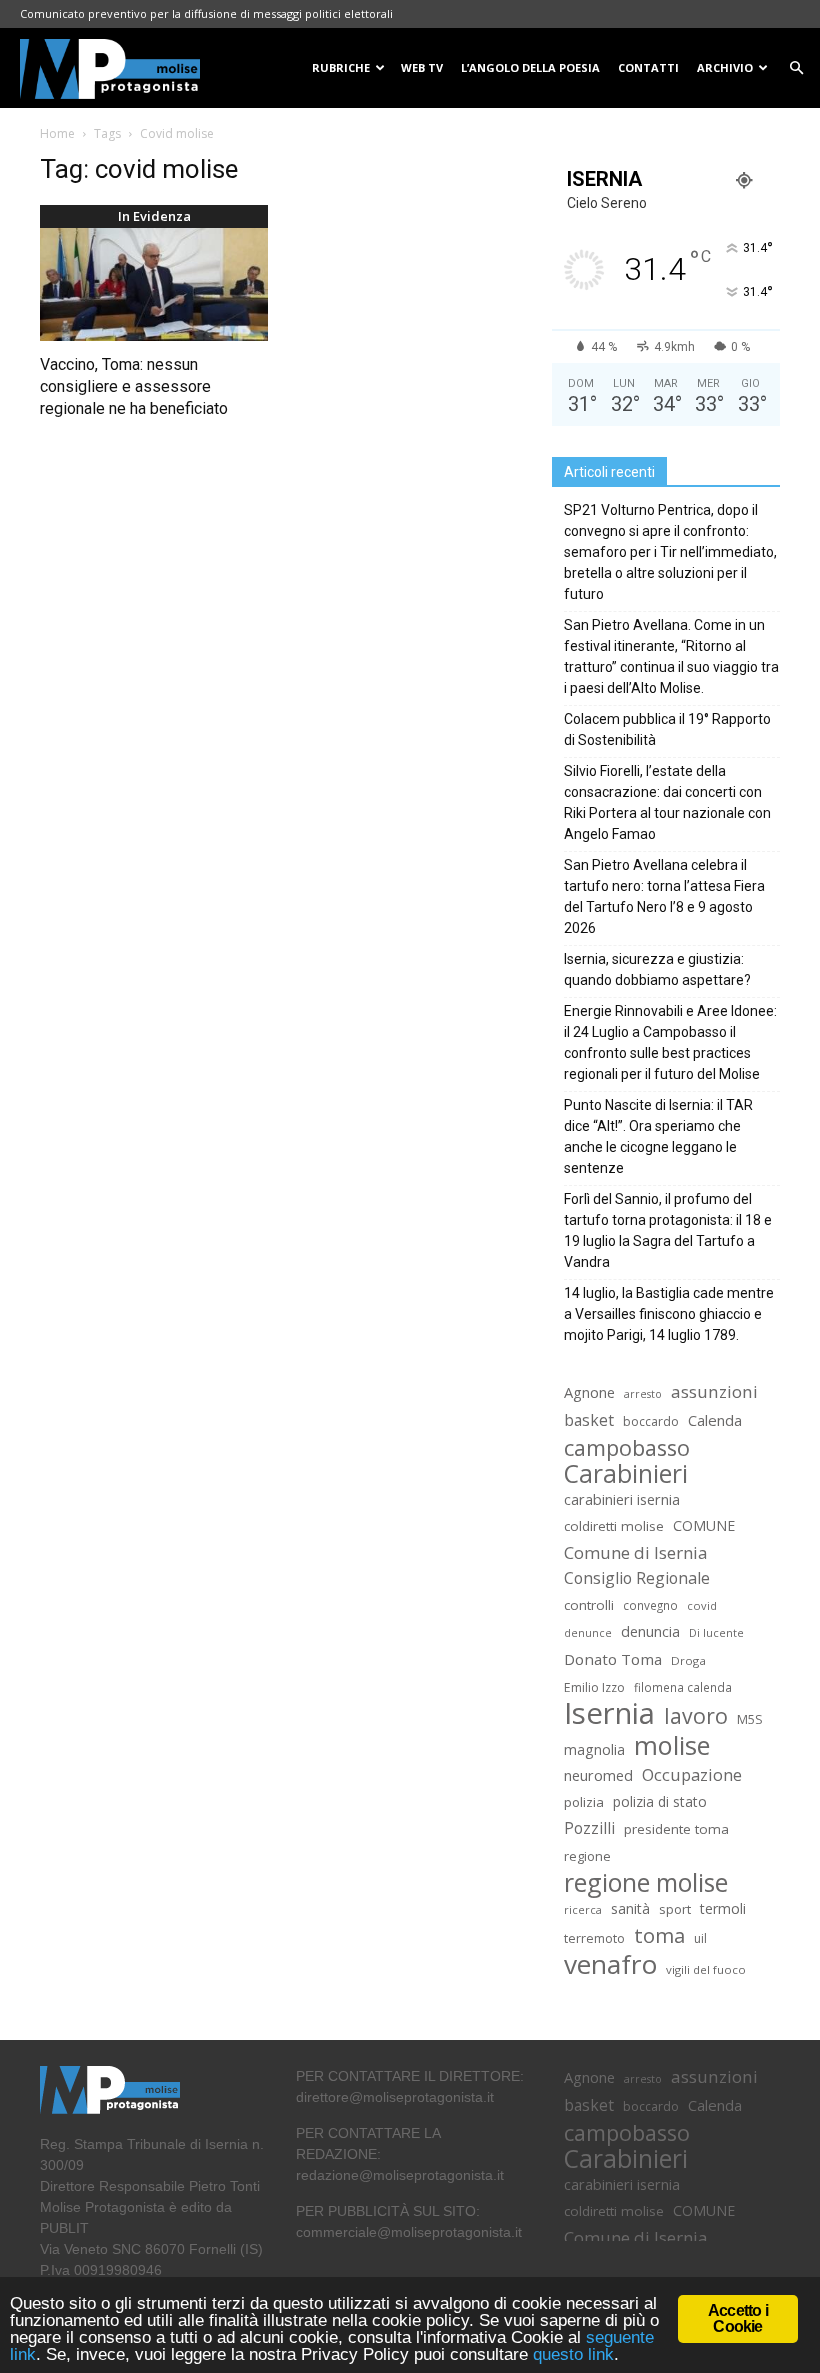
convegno (650, 1605)
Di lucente (716, 1632)
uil (700, 1938)
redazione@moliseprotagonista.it (400, 2175)
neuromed (598, 1775)
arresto (643, 1394)
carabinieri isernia (622, 1499)
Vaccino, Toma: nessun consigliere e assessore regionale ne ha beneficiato (134, 386)
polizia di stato (660, 1801)
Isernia (609, 1713)
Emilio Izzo (594, 1687)
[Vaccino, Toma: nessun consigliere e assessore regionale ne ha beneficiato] (154, 284)
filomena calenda (683, 1687)
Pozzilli (589, 1828)
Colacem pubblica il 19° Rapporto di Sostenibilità (667, 729)
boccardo (651, 1421)
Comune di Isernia (635, 1552)
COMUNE (704, 1525)
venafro (610, 1964)
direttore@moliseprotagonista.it (395, 2097)
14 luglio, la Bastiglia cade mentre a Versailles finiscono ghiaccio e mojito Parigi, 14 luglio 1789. (669, 1314)
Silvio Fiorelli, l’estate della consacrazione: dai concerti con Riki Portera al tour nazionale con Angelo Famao (667, 802)
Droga (688, 1660)
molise (672, 1745)
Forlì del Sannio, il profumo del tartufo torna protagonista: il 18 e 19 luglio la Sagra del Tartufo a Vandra (668, 1230)
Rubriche (341, 67)
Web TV (422, 67)
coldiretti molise (614, 1526)
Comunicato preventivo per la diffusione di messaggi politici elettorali (206, 13)
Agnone (589, 1392)
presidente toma (676, 1829)
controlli (589, 1605)
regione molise (646, 1882)
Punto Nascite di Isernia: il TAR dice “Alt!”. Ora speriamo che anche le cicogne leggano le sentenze (658, 1136)
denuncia (650, 1631)
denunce (588, 1633)
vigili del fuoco (706, 1969)
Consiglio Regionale (637, 1578)
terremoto (594, 1938)
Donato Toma (613, 1659)
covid (702, 1605)
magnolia (594, 1749)
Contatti (648, 67)
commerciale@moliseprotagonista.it (409, 2232)
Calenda (715, 1420)
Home (57, 133)
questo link (571, 2354)
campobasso (627, 1447)
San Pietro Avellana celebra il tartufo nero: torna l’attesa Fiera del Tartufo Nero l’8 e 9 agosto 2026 (664, 896)
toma (659, 1935)
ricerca (583, 1909)
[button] (796, 68)
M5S (750, 1719)
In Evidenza (154, 216)
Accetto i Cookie (738, 2318)
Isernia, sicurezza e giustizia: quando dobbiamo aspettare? (657, 969)
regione (587, 1856)
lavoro (696, 1715)
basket (589, 1420)
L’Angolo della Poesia (530, 67)
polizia (584, 1802)
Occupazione (692, 1775)
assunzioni (714, 1391)
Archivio (725, 67)
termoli (723, 1908)
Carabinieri (626, 1473)
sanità (630, 1908)
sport (675, 1909)
